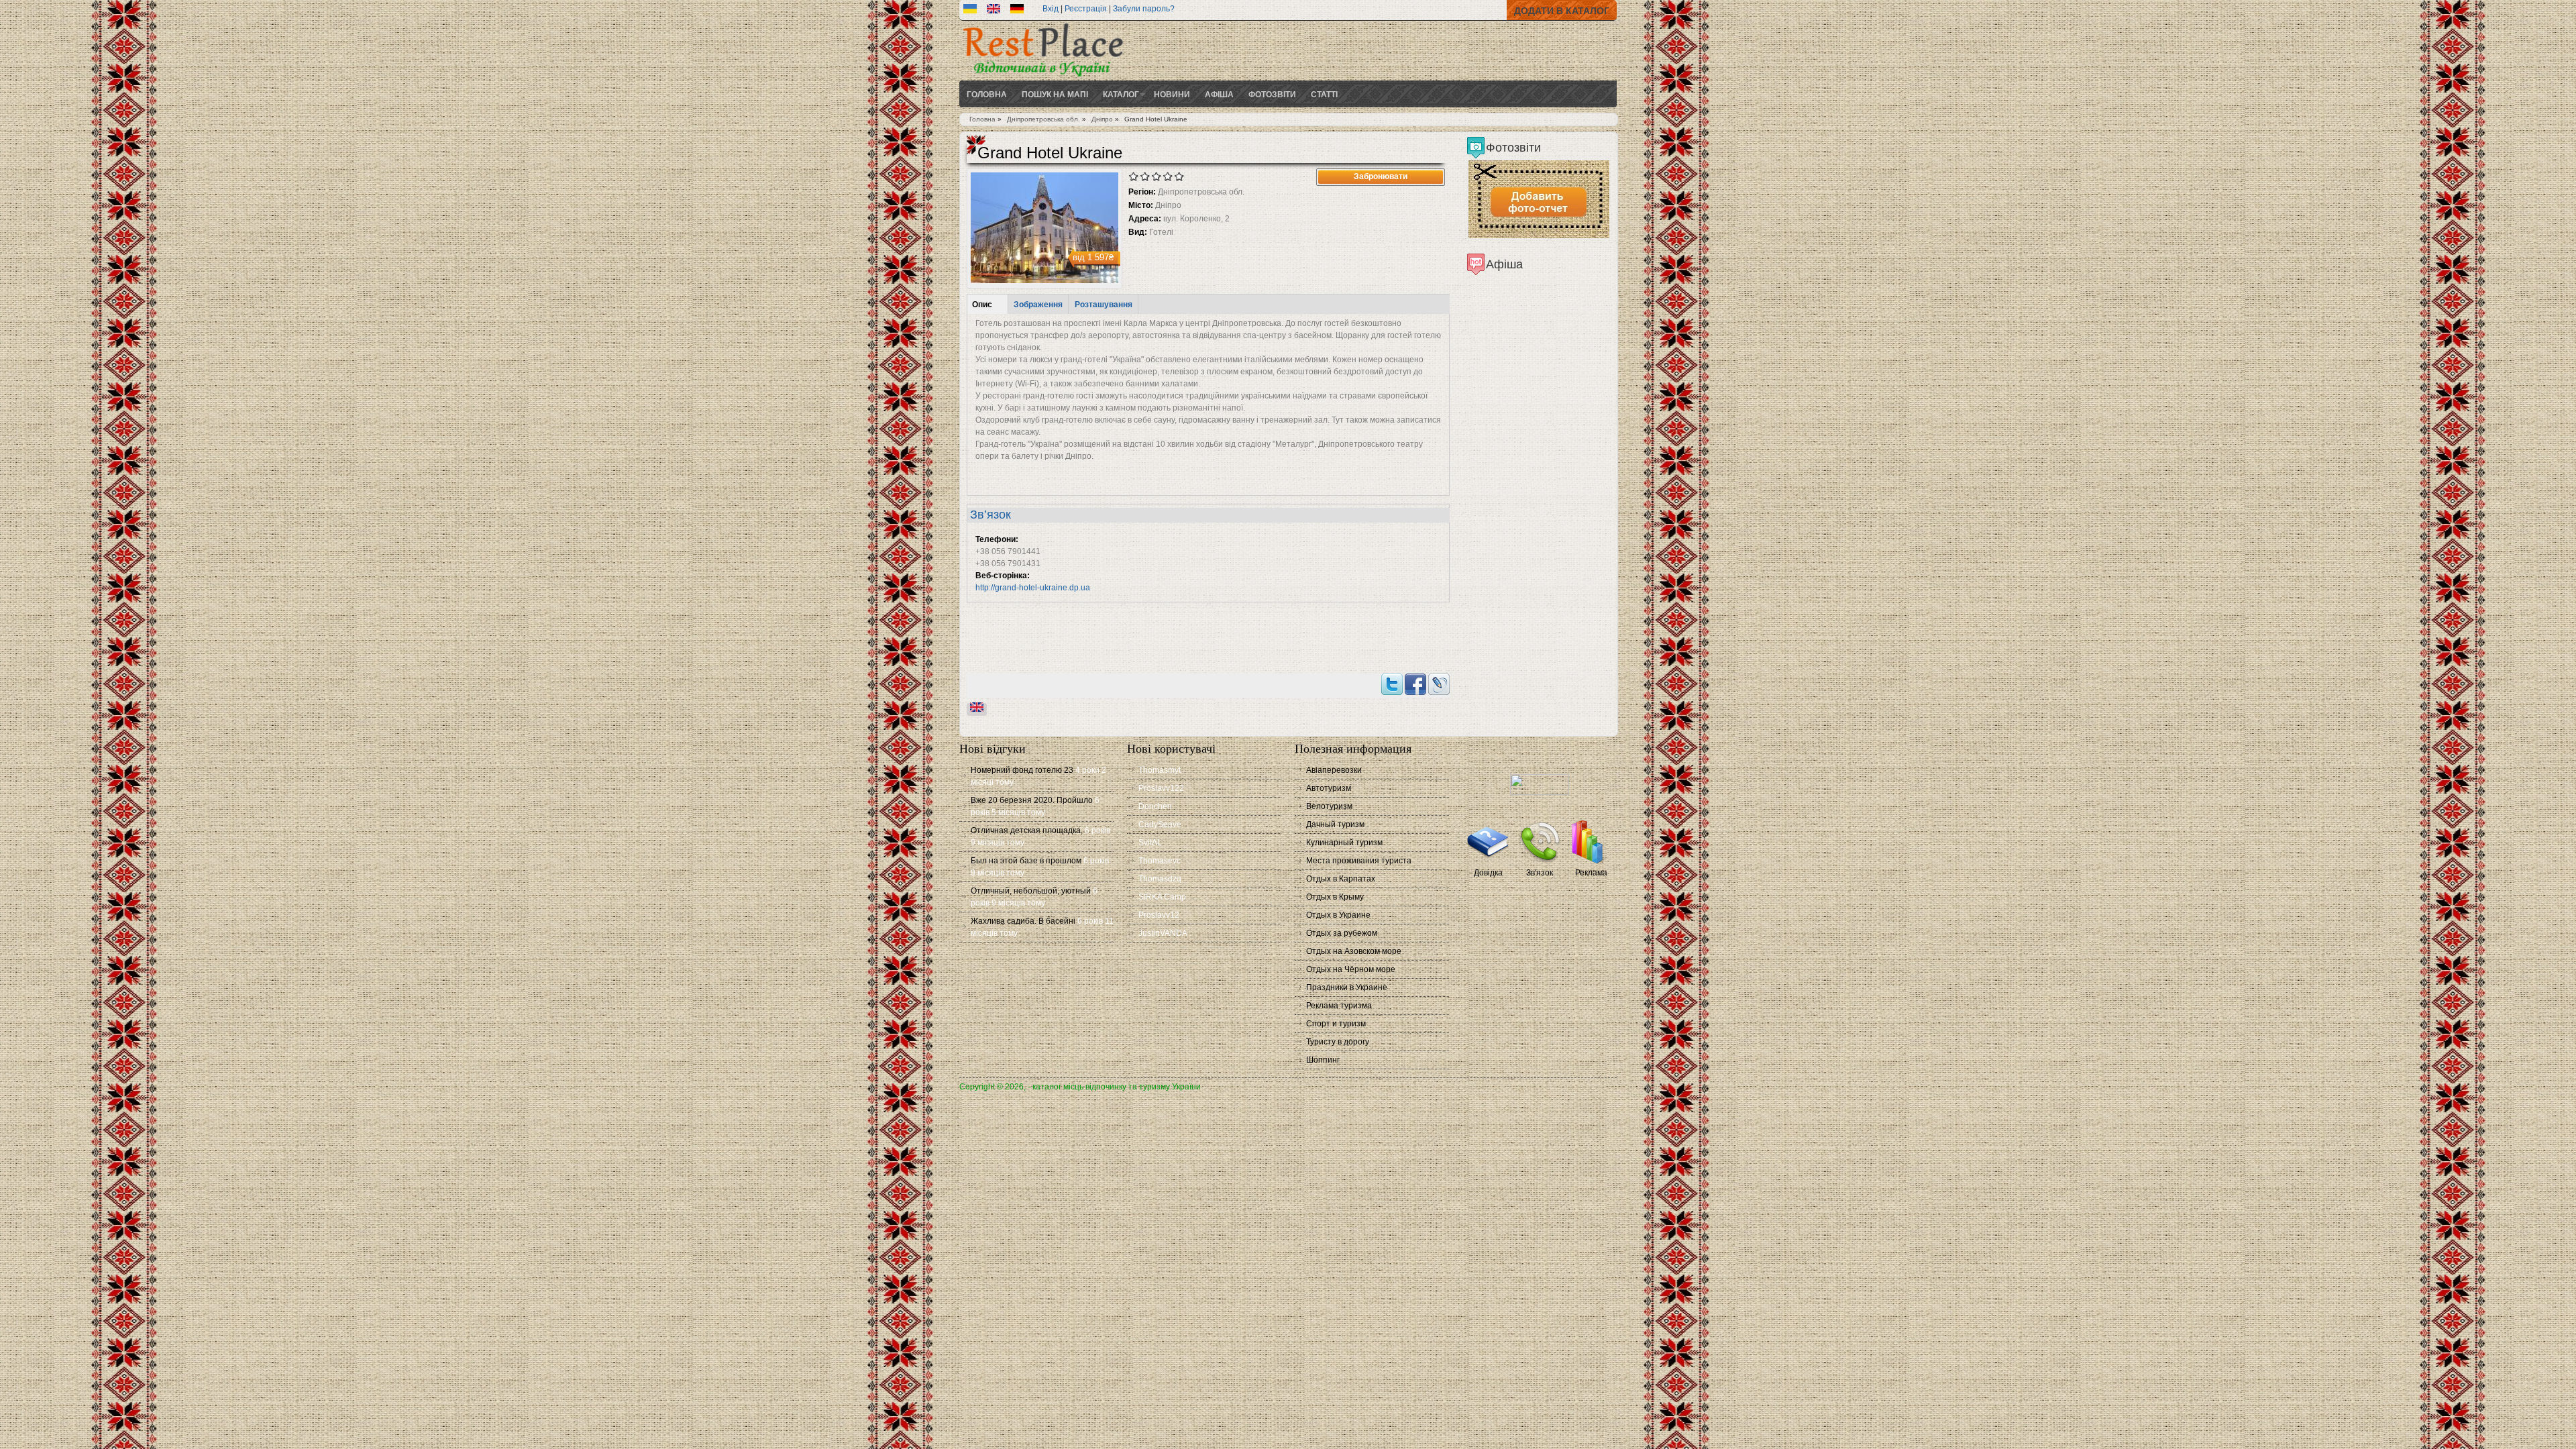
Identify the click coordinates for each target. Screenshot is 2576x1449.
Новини (1172, 94)
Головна (987, 94)
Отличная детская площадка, (1027, 830)
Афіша (1219, 94)
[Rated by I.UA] (1540, 792)
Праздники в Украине (1347, 987)
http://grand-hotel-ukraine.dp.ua (1033, 588)
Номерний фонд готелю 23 (1022, 770)
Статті (1324, 94)
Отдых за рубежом (1342, 933)
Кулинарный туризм (1344, 843)
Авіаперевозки (1334, 770)
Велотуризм (1329, 806)
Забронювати (1381, 176)
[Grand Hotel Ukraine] (970, 11)
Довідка (1488, 873)
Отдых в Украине (1338, 915)
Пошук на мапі (1055, 94)
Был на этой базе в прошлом (1026, 861)
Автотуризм (1329, 788)
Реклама (1591, 873)
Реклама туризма (1339, 1006)
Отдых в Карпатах (1341, 879)
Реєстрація (1086, 9)
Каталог (1121, 94)
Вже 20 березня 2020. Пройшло (1032, 800)
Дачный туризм (1335, 824)
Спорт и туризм (1336, 1024)
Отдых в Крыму (1335, 897)
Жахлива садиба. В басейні (1023, 921)
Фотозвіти (1272, 94)
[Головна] (1043, 78)
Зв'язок (1540, 873)
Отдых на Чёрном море (1351, 969)
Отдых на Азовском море (1354, 951)
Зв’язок (990, 515)
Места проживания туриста (1359, 861)
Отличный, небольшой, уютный (1031, 891)
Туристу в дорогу (1338, 1042)
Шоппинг (1323, 1060)
